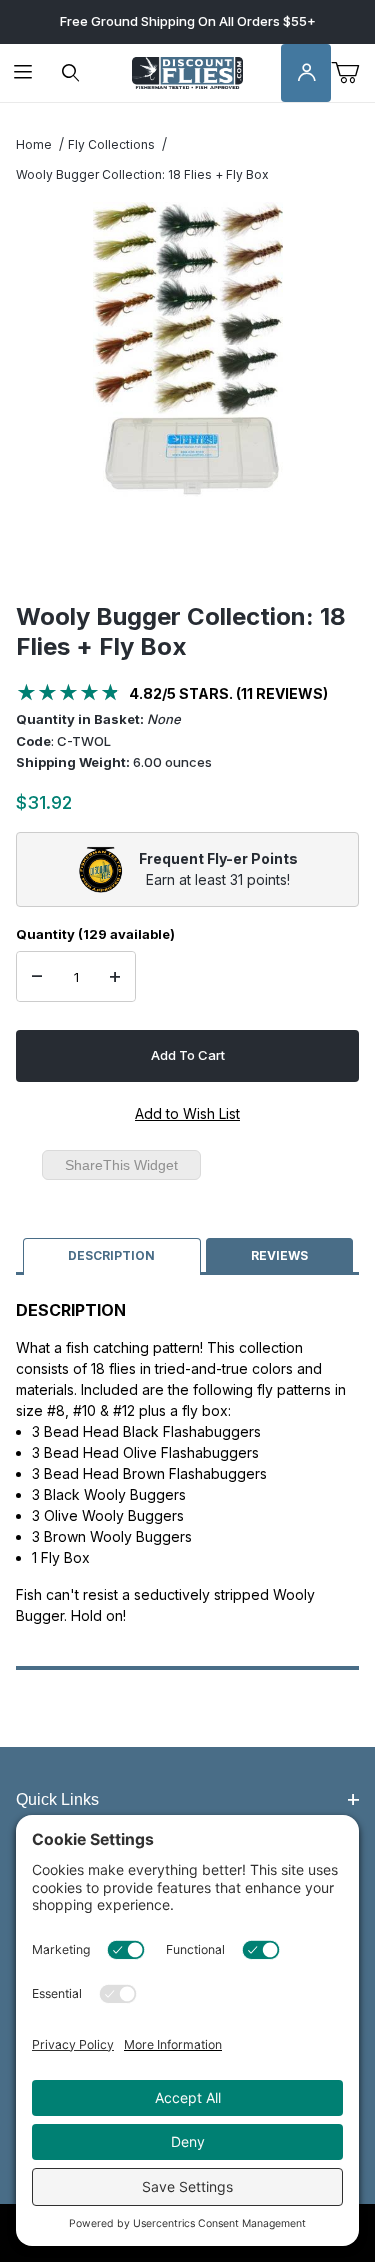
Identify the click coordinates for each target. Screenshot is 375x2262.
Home (34, 144)
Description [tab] (111, 1255)
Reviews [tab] (279, 1255)
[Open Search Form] (70, 73)
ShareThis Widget (121, 1165)
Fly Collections (111, 144)
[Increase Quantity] (115, 977)
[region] (187, 554)
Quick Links (57, 1799)
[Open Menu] (23, 73)
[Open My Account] (306, 73)
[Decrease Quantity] (37, 977)
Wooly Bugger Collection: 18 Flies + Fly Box (142, 174)
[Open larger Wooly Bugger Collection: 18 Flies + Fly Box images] (187, 352)
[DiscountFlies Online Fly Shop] (187, 71)
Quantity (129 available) (95, 934)
